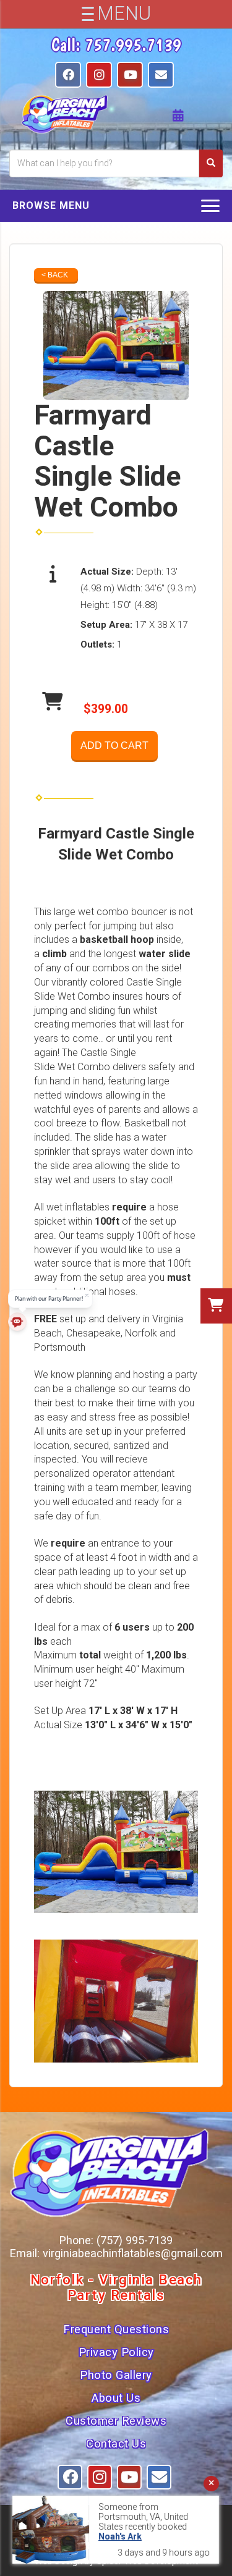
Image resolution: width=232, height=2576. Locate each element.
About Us (116, 2398)
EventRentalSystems (141, 2546)
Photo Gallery (116, 2375)
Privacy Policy (116, 2352)
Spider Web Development (147, 2561)
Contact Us (116, 2444)
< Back (55, 275)
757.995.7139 (133, 44)
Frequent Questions (116, 2329)
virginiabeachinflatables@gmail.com (133, 2253)
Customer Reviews (116, 2421)
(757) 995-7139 (135, 2240)
